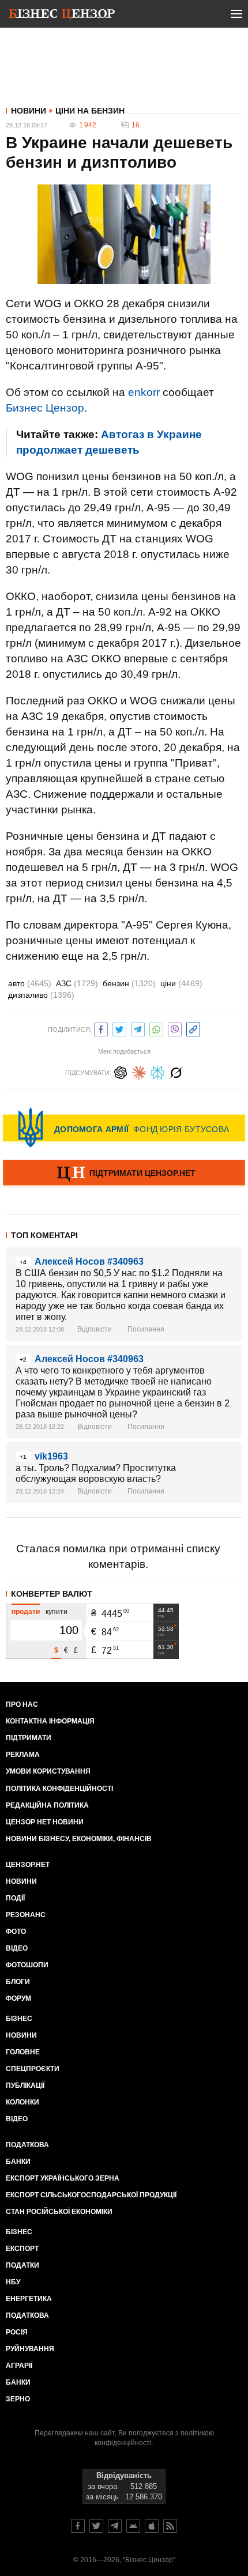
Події (15, 1898)
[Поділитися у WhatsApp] (156, 1028)
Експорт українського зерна (63, 2178)
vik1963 (51, 1456)
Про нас (22, 1704)
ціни (181, 983)
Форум (18, 1998)
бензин (129, 983)
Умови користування (48, 1771)
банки (18, 2162)
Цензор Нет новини (45, 1822)
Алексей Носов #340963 (89, 1261)
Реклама (23, 1755)
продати (26, 1612)
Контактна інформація (50, 1721)
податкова (27, 2315)
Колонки (22, 2102)
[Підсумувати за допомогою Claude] (139, 1071)
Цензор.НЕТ (28, 1865)
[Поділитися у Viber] (175, 1028)
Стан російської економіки (59, 2212)
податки (22, 2265)
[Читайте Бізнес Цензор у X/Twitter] (96, 2526)
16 (136, 125)
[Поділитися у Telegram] (138, 1028)
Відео (17, 1948)
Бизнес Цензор (45, 408)
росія (17, 2332)
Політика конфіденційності (59, 1789)
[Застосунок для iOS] (152, 2526)
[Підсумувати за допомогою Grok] (176, 1071)
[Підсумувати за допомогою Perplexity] (157, 1071)
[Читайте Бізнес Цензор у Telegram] (115, 2526)
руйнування (30, 2349)
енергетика (29, 2299)
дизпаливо (41, 995)
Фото (16, 1932)
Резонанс (26, 1915)
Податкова (27, 2145)
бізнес (19, 2232)
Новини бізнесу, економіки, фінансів (79, 1839)
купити (57, 1612)
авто (30, 983)
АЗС (77, 983)
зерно (18, 2399)
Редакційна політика (47, 1805)
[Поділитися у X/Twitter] (119, 1028)
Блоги (18, 1982)
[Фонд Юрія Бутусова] (124, 1127)
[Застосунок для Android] (133, 2526)
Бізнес (19, 2019)
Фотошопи (27, 1965)
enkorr (144, 392)
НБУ (13, 2282)
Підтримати (29, 1738)
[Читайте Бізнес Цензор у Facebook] (78, 2526)
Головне (23, 2052)
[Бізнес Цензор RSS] (170, 2526)
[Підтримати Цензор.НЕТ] (124, 1174)
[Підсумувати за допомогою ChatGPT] (121, 1071)
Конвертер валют (52, 1594)
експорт (22, 2249)
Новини (29, 111)
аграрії (19, 2366)
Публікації (25, 2085)
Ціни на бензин (90, 111)
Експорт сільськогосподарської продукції (91, 2195)
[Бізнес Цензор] (62, 16)
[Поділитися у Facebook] (101, 1028)
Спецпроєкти (33, 2069)
